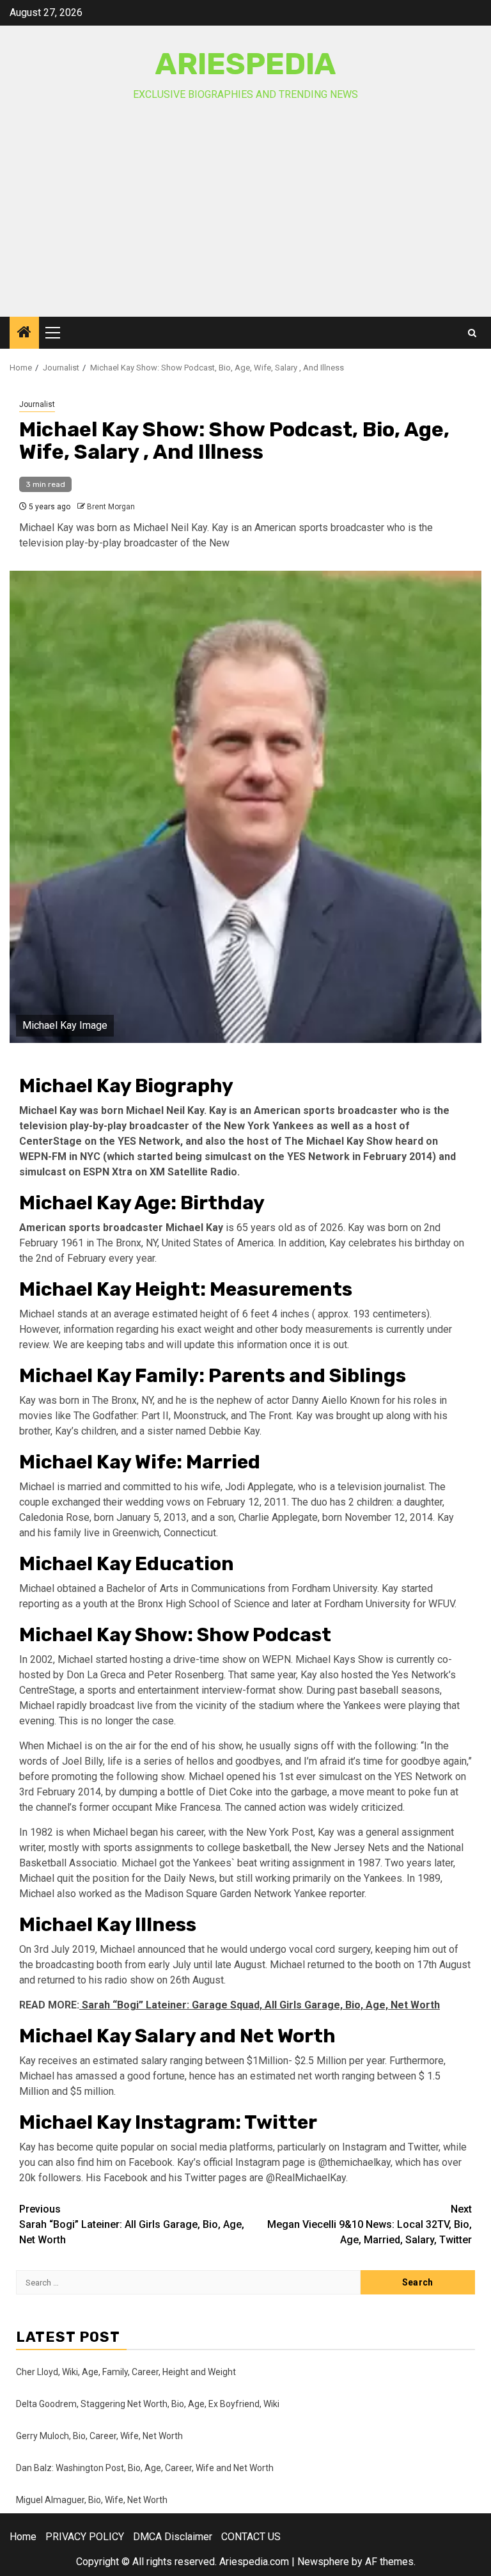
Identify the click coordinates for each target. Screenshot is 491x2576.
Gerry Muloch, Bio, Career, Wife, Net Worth (99, 2436)
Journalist (37, 404)
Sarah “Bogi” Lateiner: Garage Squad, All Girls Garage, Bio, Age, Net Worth (260, 2005)
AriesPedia (246, 64)
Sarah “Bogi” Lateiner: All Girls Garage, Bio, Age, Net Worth (132, 2224)
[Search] (472, 333)
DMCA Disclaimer (173, 2537)
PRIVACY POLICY (85, 2537)
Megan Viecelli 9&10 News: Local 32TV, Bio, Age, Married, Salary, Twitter (370, 2224)
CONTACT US (251, 2537)
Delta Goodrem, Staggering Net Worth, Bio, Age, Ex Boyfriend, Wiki (148, 2404)
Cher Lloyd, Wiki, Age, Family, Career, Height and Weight (126, 2372)
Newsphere (323, 2562)
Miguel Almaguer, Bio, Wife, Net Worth (92, 2500)
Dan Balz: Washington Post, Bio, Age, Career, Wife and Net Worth (145, 2468)
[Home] (24, 333)
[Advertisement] (245, 221)
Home (23, 2537)
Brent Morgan (111, 507)
